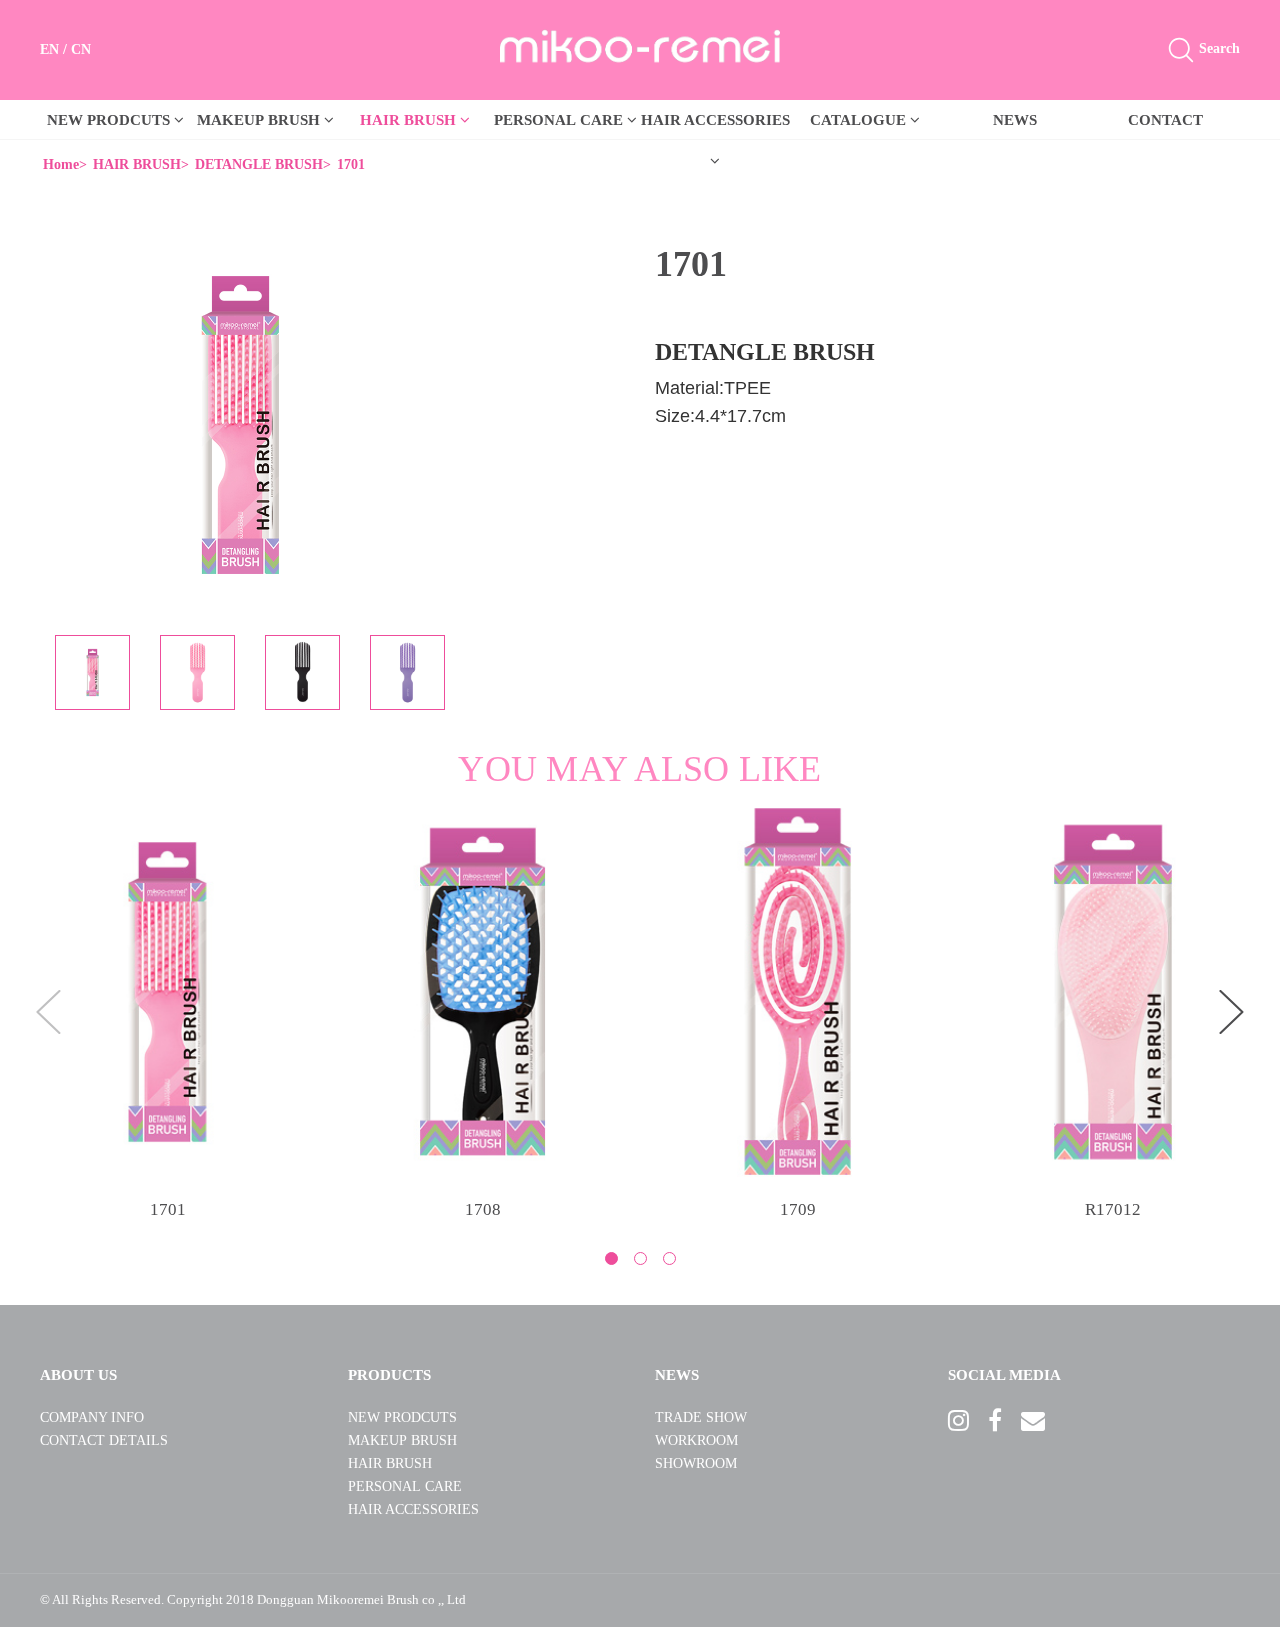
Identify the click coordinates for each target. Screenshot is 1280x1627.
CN (81, 49)
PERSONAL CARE (560, 120)
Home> (65, 164)
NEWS (1015, 120)
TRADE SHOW (701, 1417)
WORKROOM (696, 1440)
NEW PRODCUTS (110, 120)
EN (49, 49)
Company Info (92, 1417)
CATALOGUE (860, 120)
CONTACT (1165, 120)
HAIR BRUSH (410, 120)
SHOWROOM (696, 1463)
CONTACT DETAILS (104, 1440)
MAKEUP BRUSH (260, 120)
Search (1217, 48)
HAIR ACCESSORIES (413, 1509)
